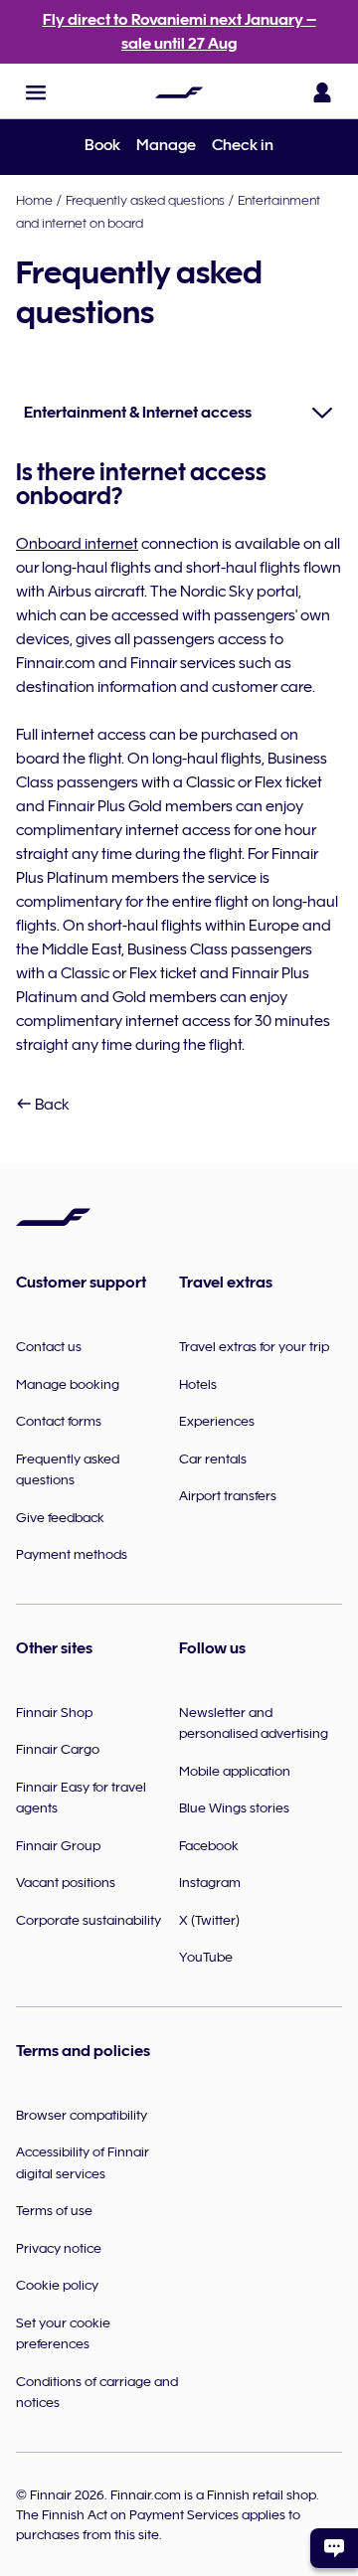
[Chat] (334, 2548)
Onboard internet (77, 544)
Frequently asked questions (145, 200)
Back (51, 1105)
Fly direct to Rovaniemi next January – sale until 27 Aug (179, 32)
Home (34, 200)
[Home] (179, 92)
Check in (243, 145)
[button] (36, 92)
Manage (166, 145)
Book (102, 145)
